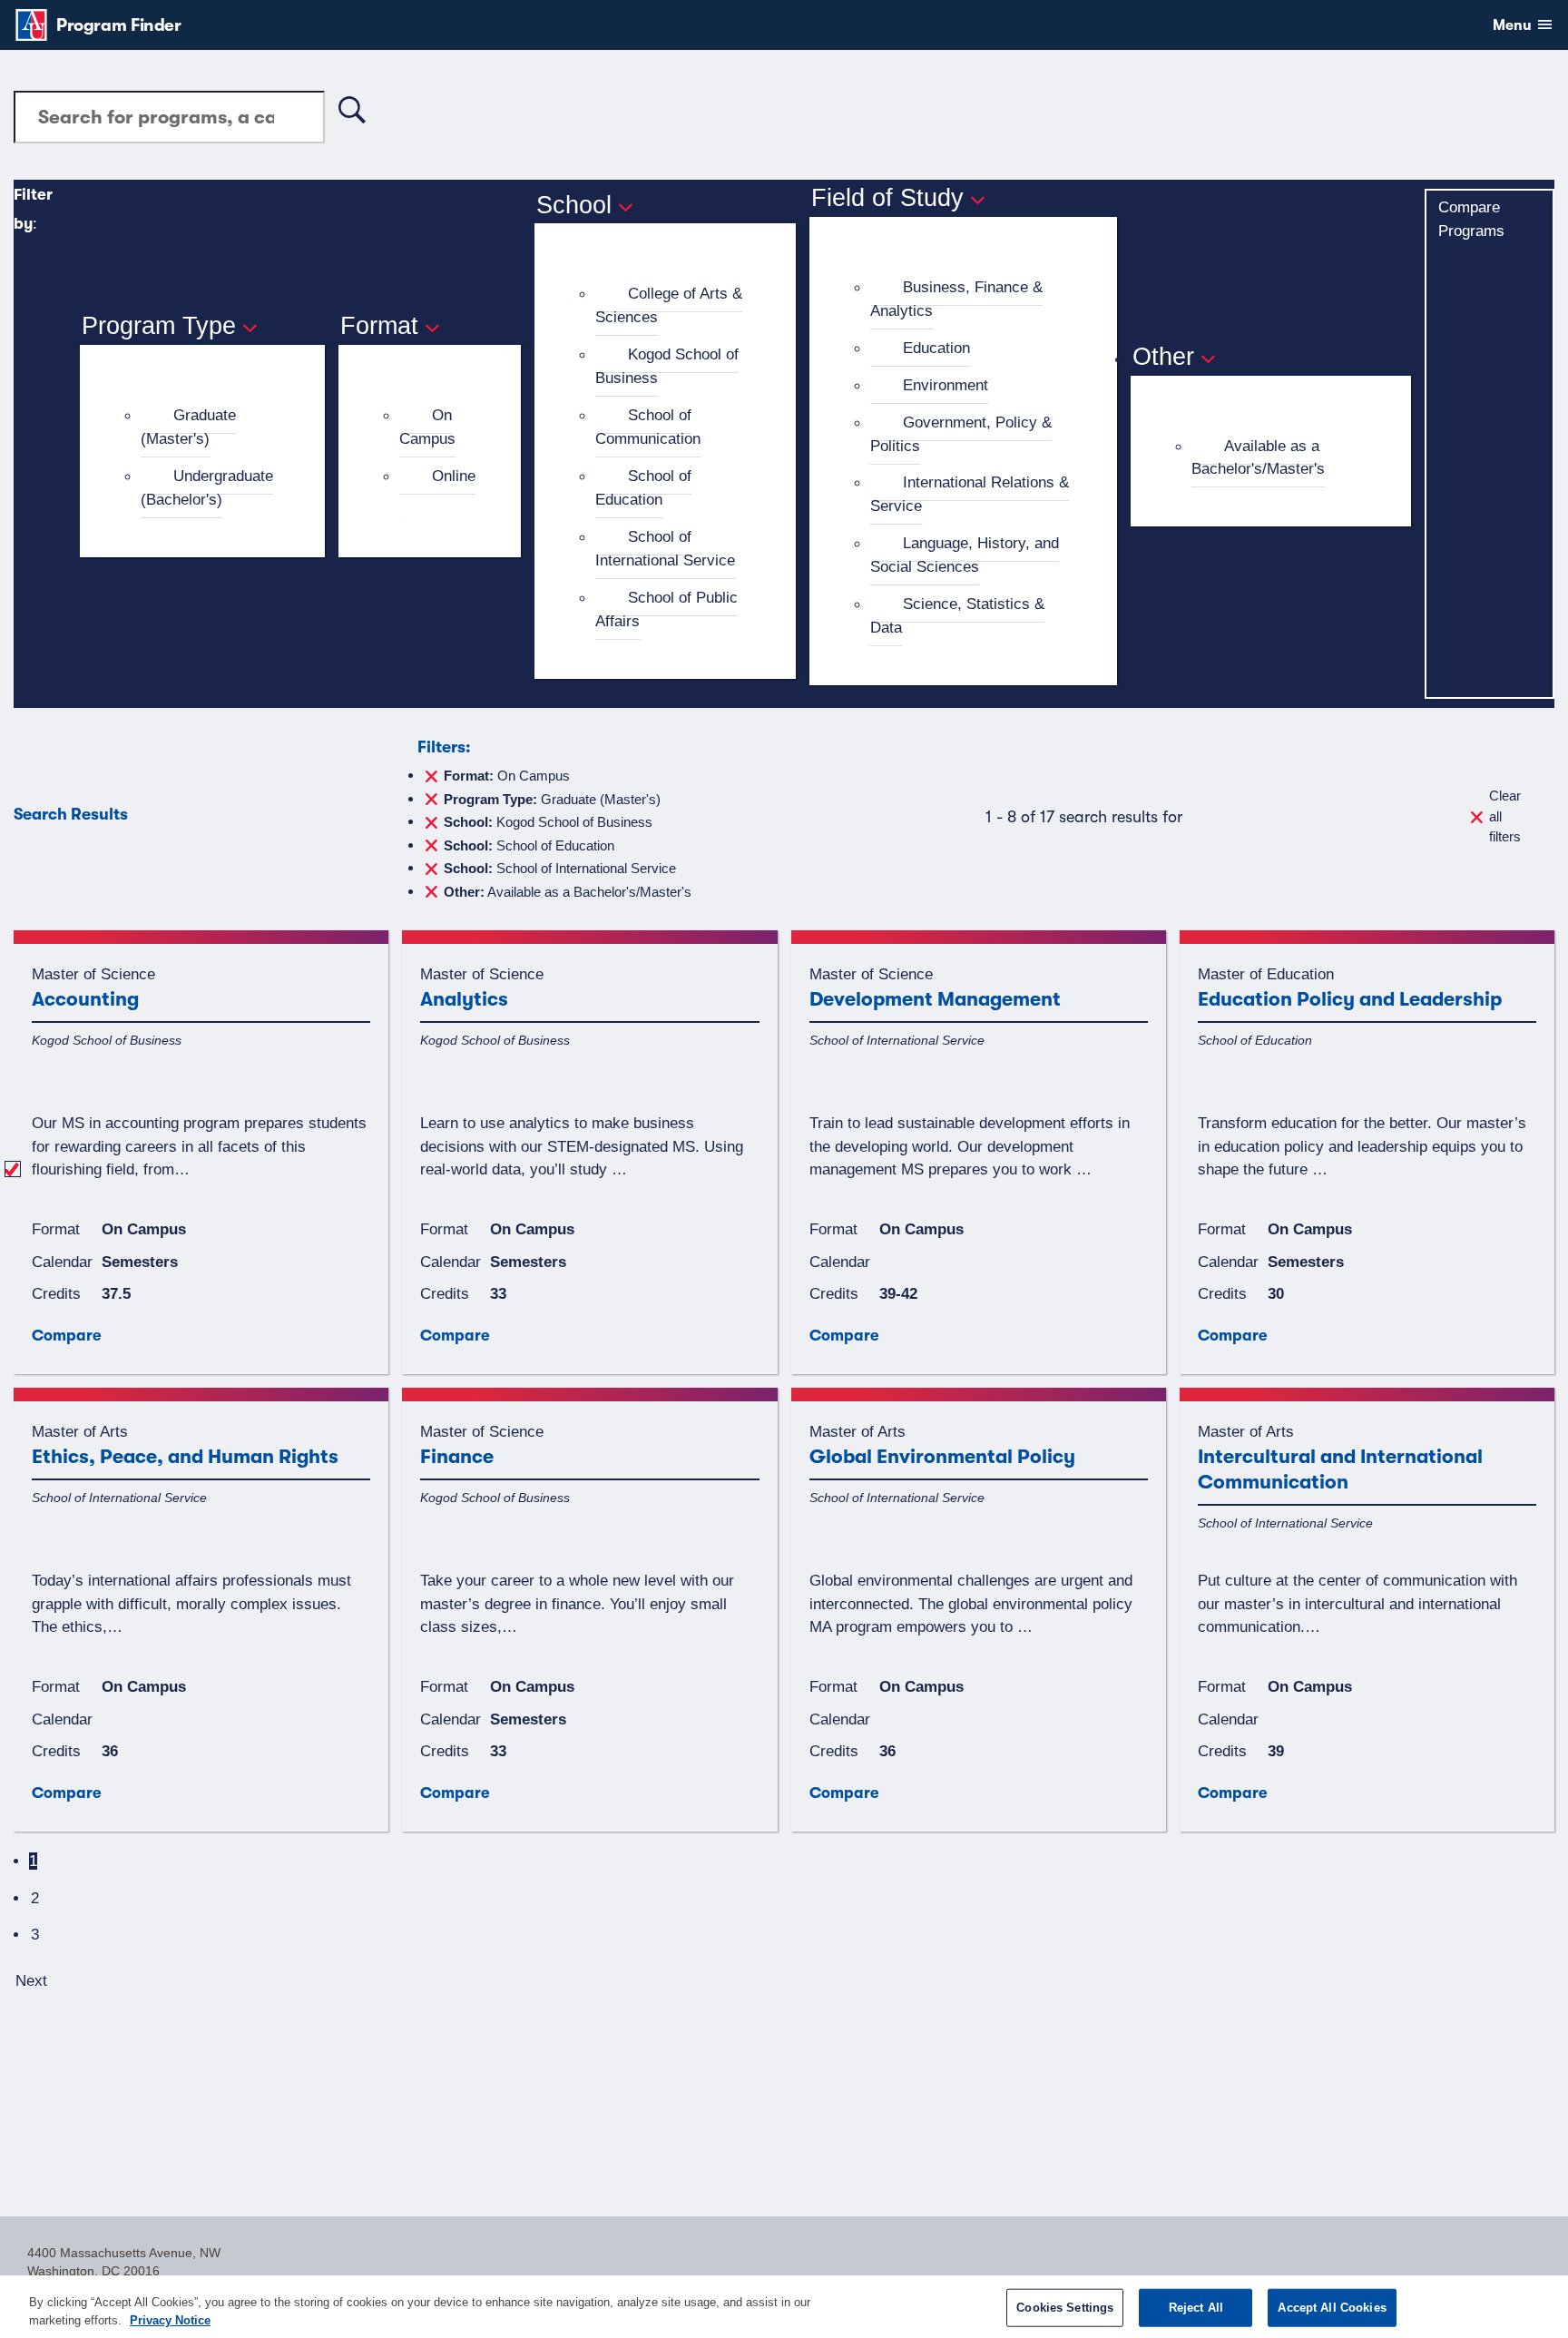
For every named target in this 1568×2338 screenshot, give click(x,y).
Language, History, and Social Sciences (965, 555)
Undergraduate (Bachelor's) (207, 487)
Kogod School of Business (667, 366)
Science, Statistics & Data (957, 615)
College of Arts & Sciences (669, 305)
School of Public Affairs (666, 609)
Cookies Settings (1065, 2308)
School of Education (643, 487)
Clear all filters (1505, 816)
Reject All (1196, 2308)
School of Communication (648, 427)
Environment (946, 385)
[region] (784, 2307)
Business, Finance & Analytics (956, 299)
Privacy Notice (170, 2319)
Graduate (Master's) (188, 427)
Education (936, 348)
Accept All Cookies (1332, 2308)
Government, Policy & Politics (961, 434)
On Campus (427, 427)
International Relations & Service (970, 494)
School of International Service (665, 548)
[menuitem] (210, 427)
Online (454, 476)
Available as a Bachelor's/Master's (1258, 457)
